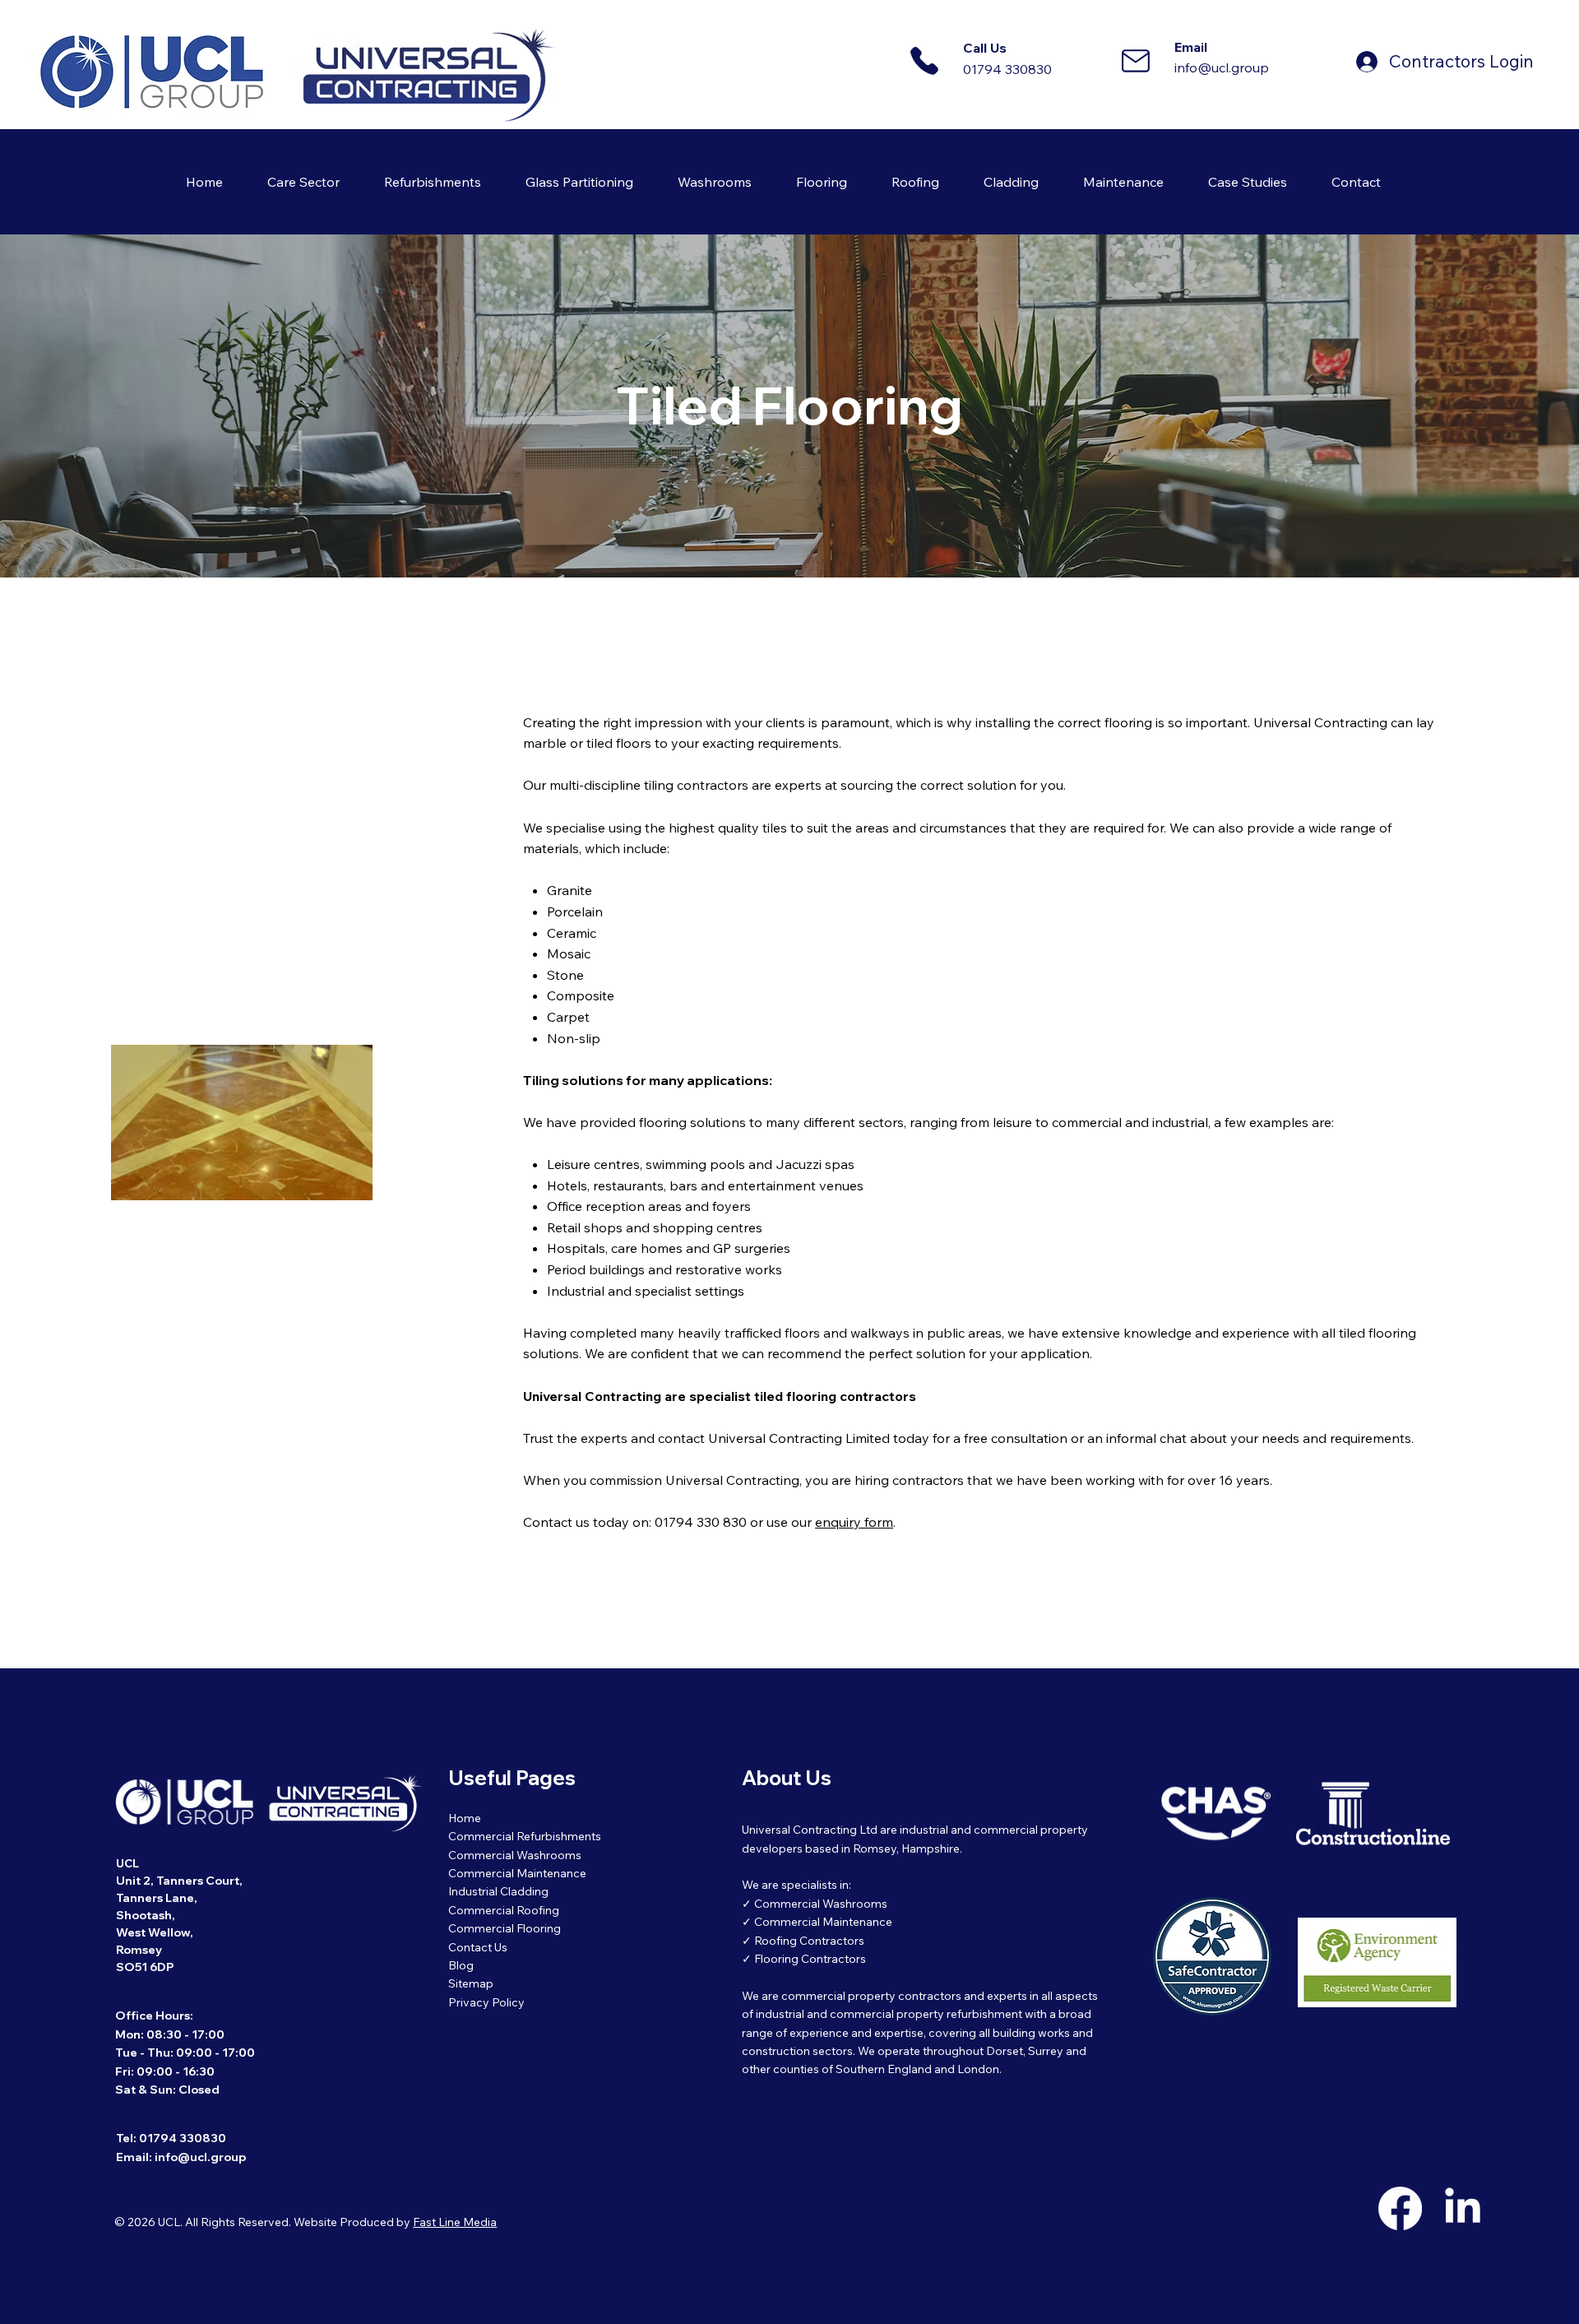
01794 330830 (1007, 69)
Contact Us (478, 1947)
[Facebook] (1400, 2208)
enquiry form (854, 1522)
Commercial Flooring (505, 1928)
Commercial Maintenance (517, 1873)
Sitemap (471, 1983)
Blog (461, 1965)
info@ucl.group (1222, 67)
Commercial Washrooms (515, 1855)
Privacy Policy (486, 2002)
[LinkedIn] (1463, 2208)
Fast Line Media (455, 2222)
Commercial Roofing (504, 1910)
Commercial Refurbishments (525, 1836)
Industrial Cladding (498, 1891)
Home (465, 1818)
